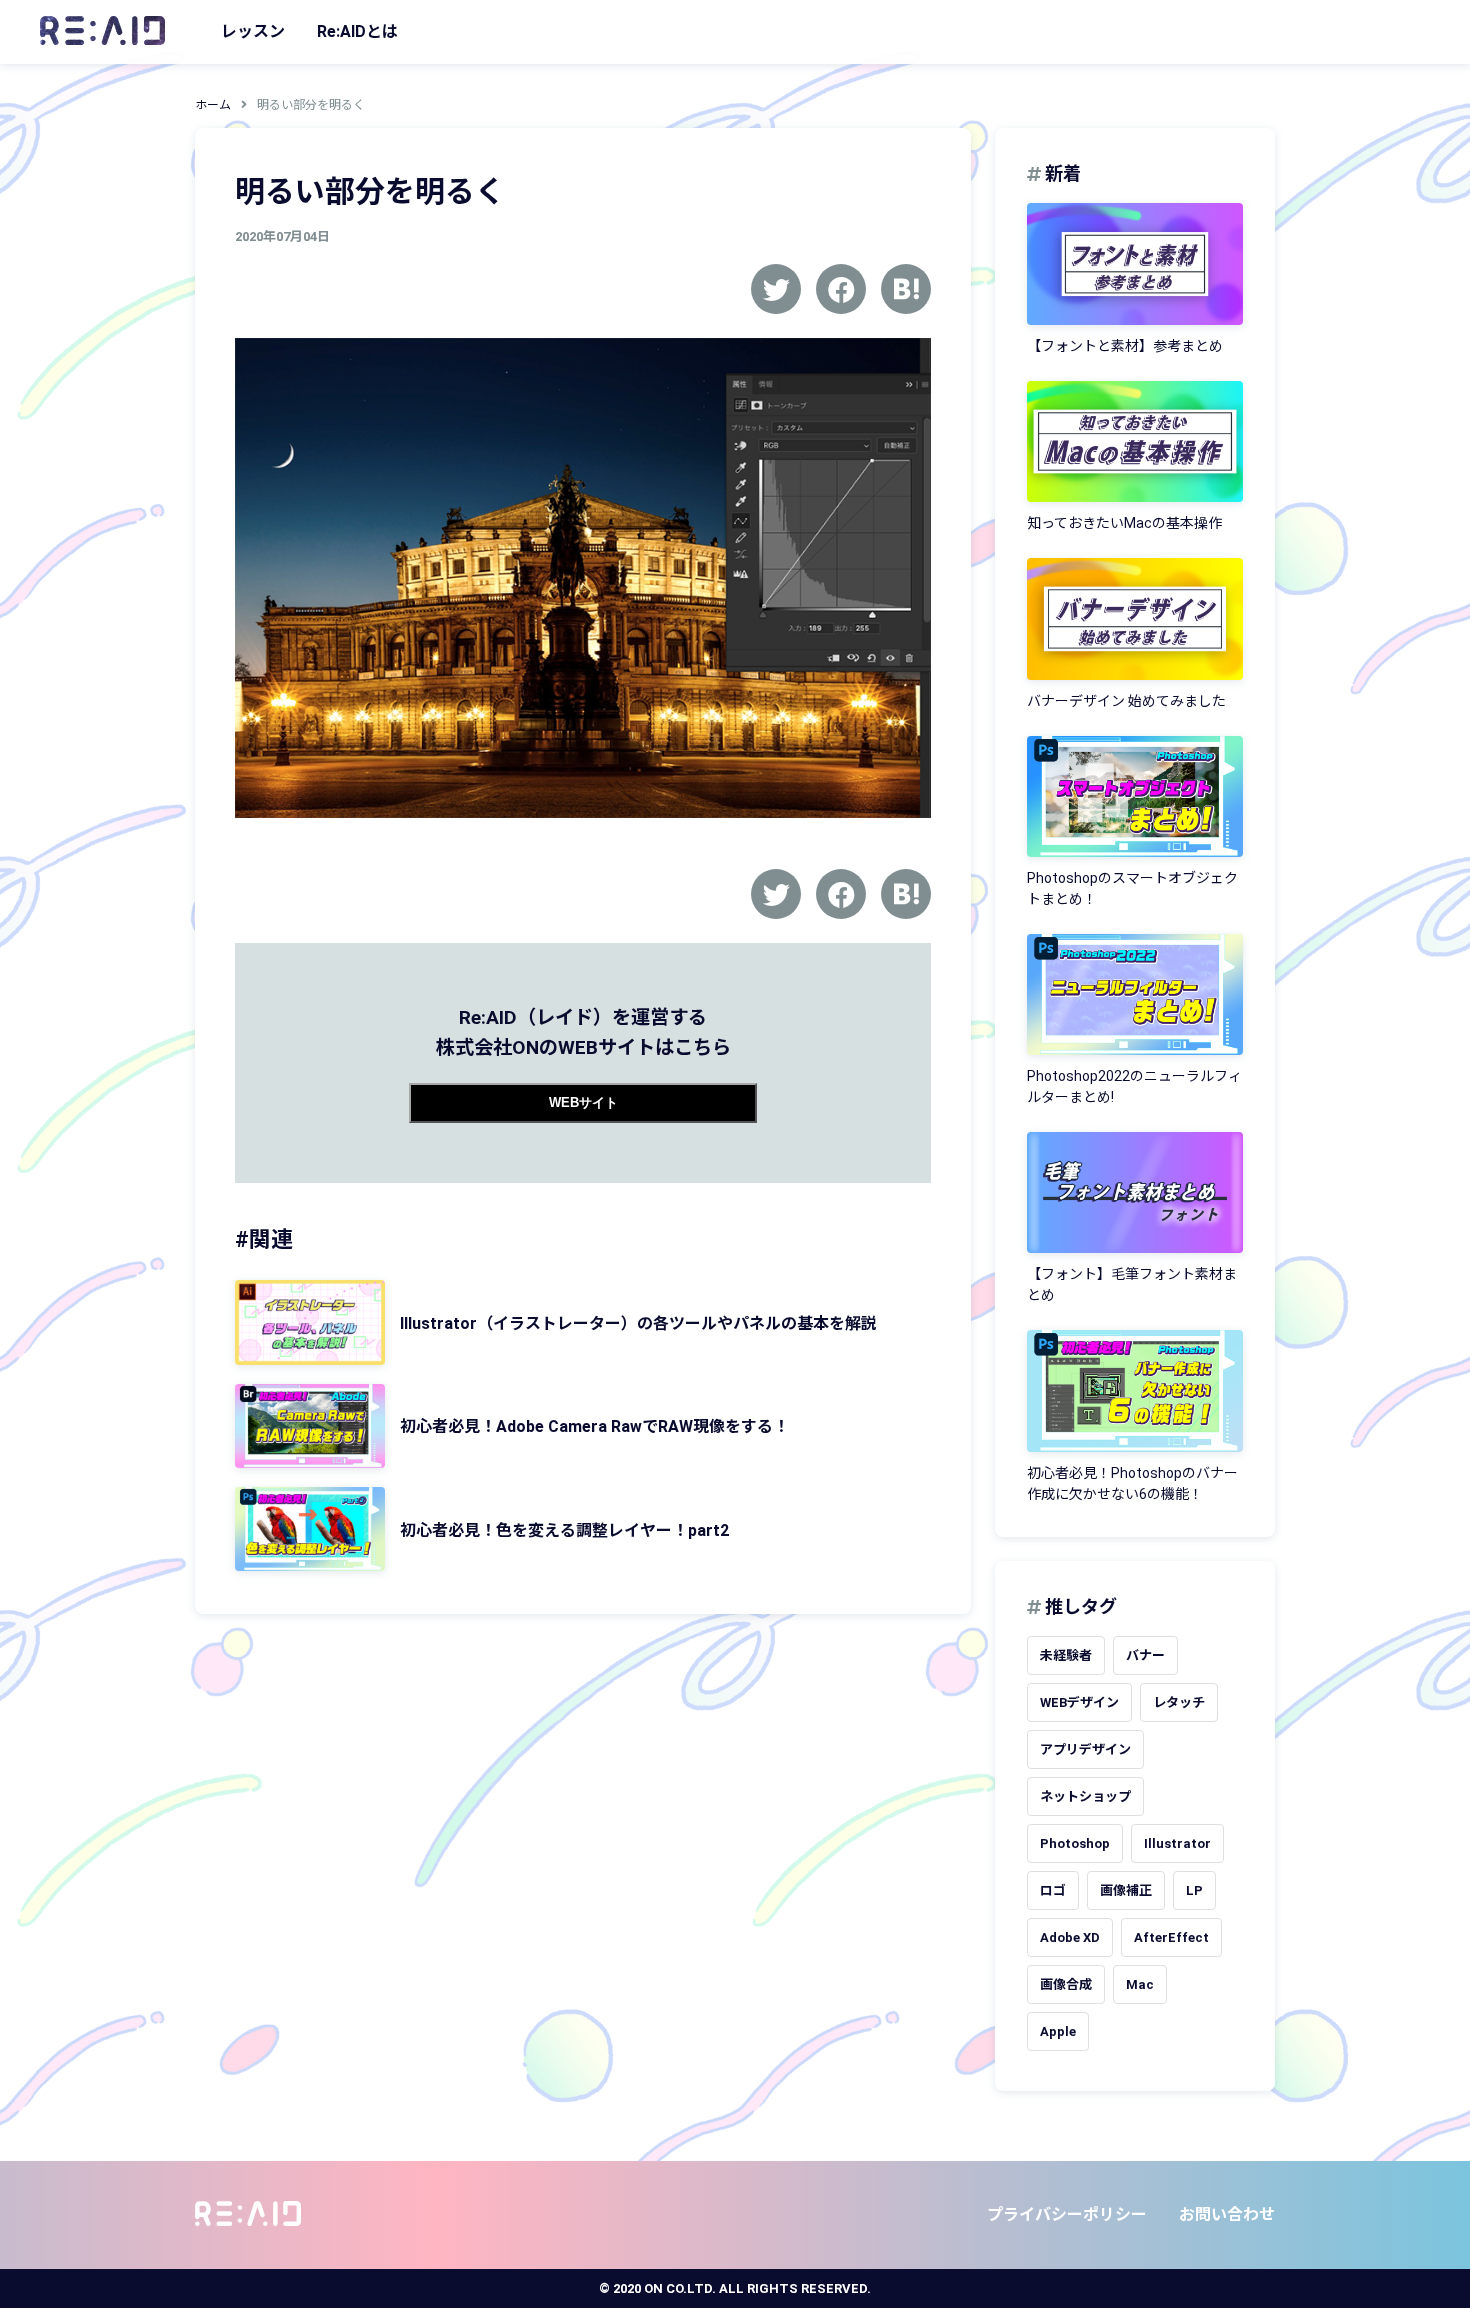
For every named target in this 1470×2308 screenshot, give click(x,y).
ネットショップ (1085, 1796)
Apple (1058, 2031)
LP (1194, 1890)
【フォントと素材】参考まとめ (1125, 346)
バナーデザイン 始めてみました (1126, 701)
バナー (1145, 1655)
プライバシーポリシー (1067, 2214)
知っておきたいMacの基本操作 (1124, 523)
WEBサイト (583, 1102)
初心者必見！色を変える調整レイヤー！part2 (564, 1530)
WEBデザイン (1079, 1702)
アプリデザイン (1085, 1749)
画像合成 (1066, 1984)
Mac (1140, 1984)
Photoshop (1075, 1843)
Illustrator (1177, 1843)
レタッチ (1179, 1702)
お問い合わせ (1227, 2214)
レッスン (253, 31)
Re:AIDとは (357, 31)
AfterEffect (1171, 1937)
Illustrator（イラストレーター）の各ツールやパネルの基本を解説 (638, 1323)
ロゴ (1053, 1890)
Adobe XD (1070, 1937)
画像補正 (1126, 1890)
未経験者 (1066, 1655)
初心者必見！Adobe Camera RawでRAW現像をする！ (594, 1426)
